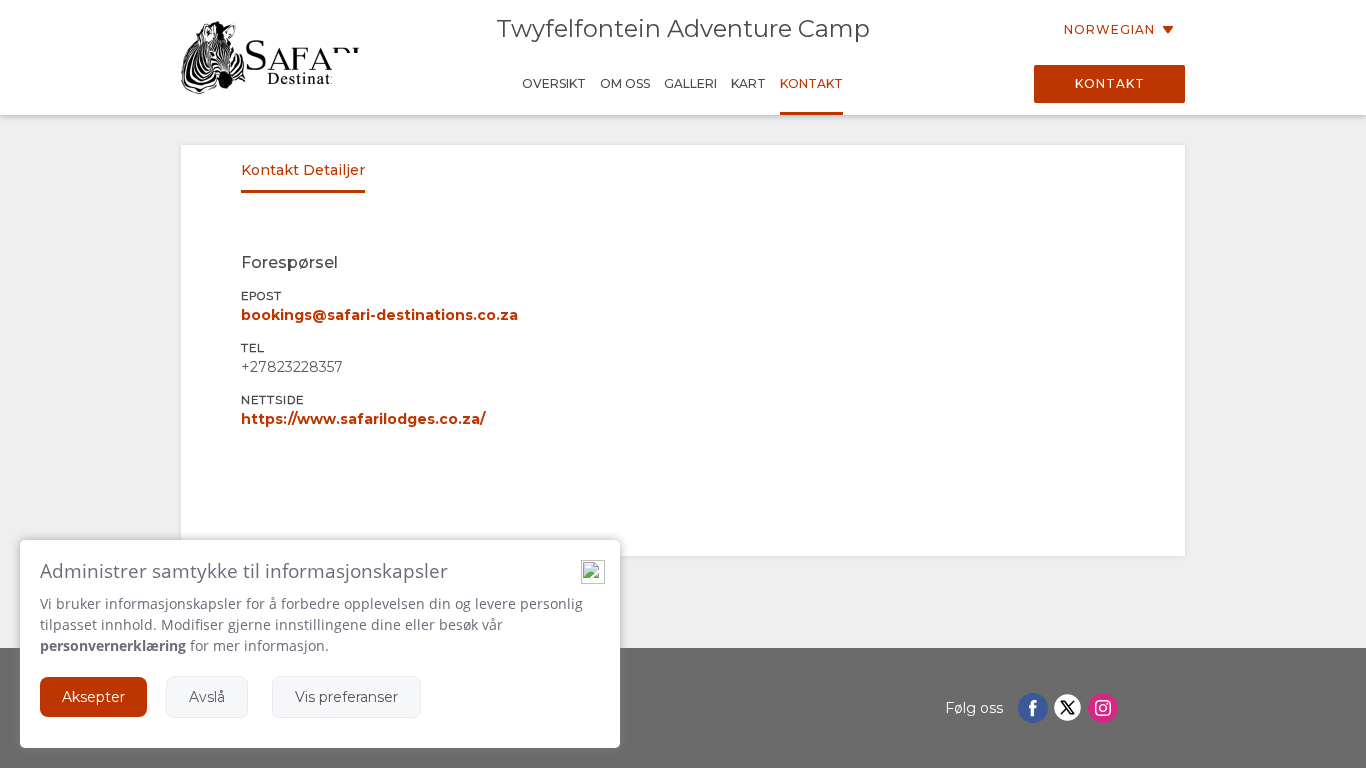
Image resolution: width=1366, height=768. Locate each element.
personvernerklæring (113, 645)
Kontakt (1110, 83)
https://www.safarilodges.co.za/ (363, 419)
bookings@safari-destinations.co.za (379, 315)
